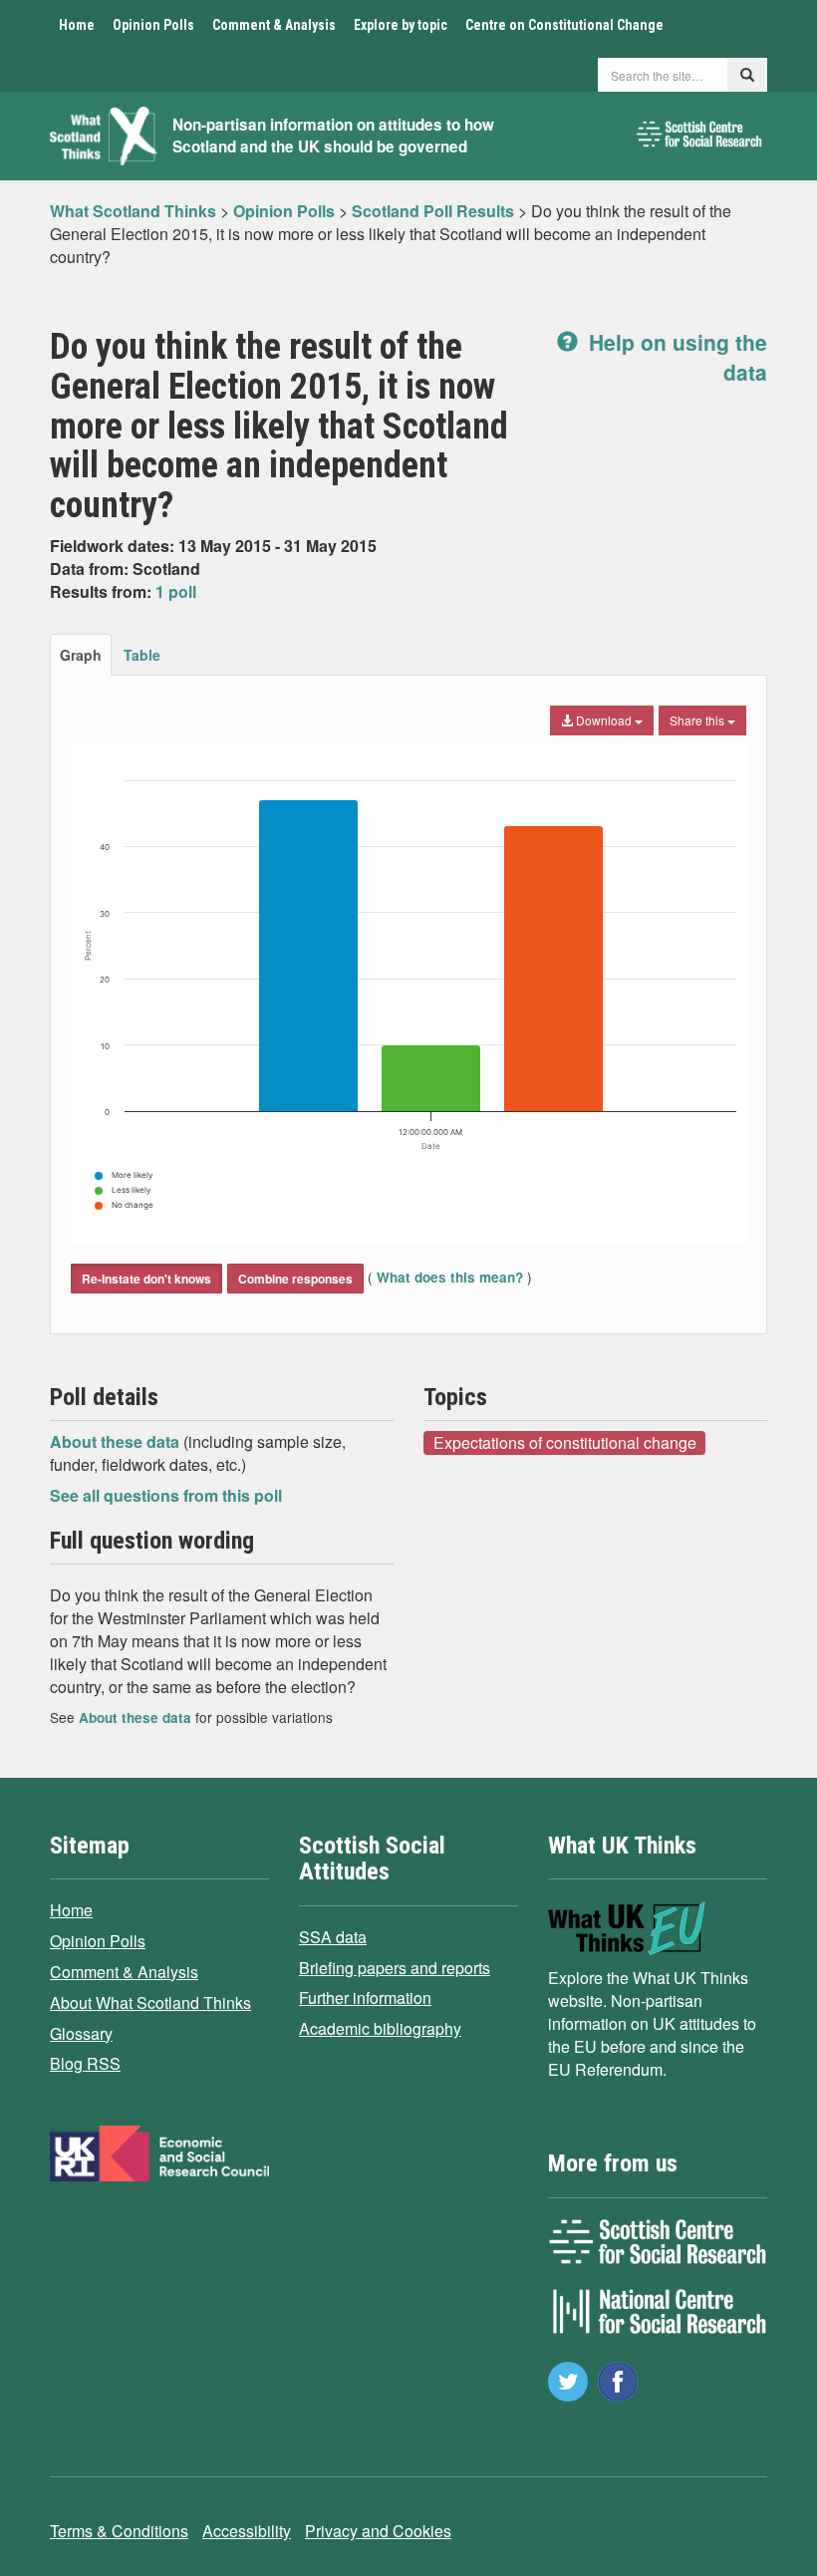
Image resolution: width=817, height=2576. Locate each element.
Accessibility (247, 2531)
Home (77, 25)
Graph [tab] (81, 655)
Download (604, 720)
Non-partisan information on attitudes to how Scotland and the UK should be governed (333, 136)
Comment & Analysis (274, 25)
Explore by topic (401, 25)
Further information (365, 1998)
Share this (698, 720)
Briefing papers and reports (395, 1968)
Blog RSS (85, 2063)
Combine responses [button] (295, 1279)
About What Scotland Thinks (150, 2003)
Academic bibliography (380, 2028)
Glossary (81, 2033)
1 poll (176, 591)
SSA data (333, 1937)
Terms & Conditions (119, 2531)
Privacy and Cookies (378, 2531)
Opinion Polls (153, 25)
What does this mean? (450, 1277)
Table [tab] (142, 655)
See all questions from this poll (166, 1495)
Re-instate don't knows (146, 1279)
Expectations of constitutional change (565, 1442)
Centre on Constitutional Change (564, 25)
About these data (117, 1441)
